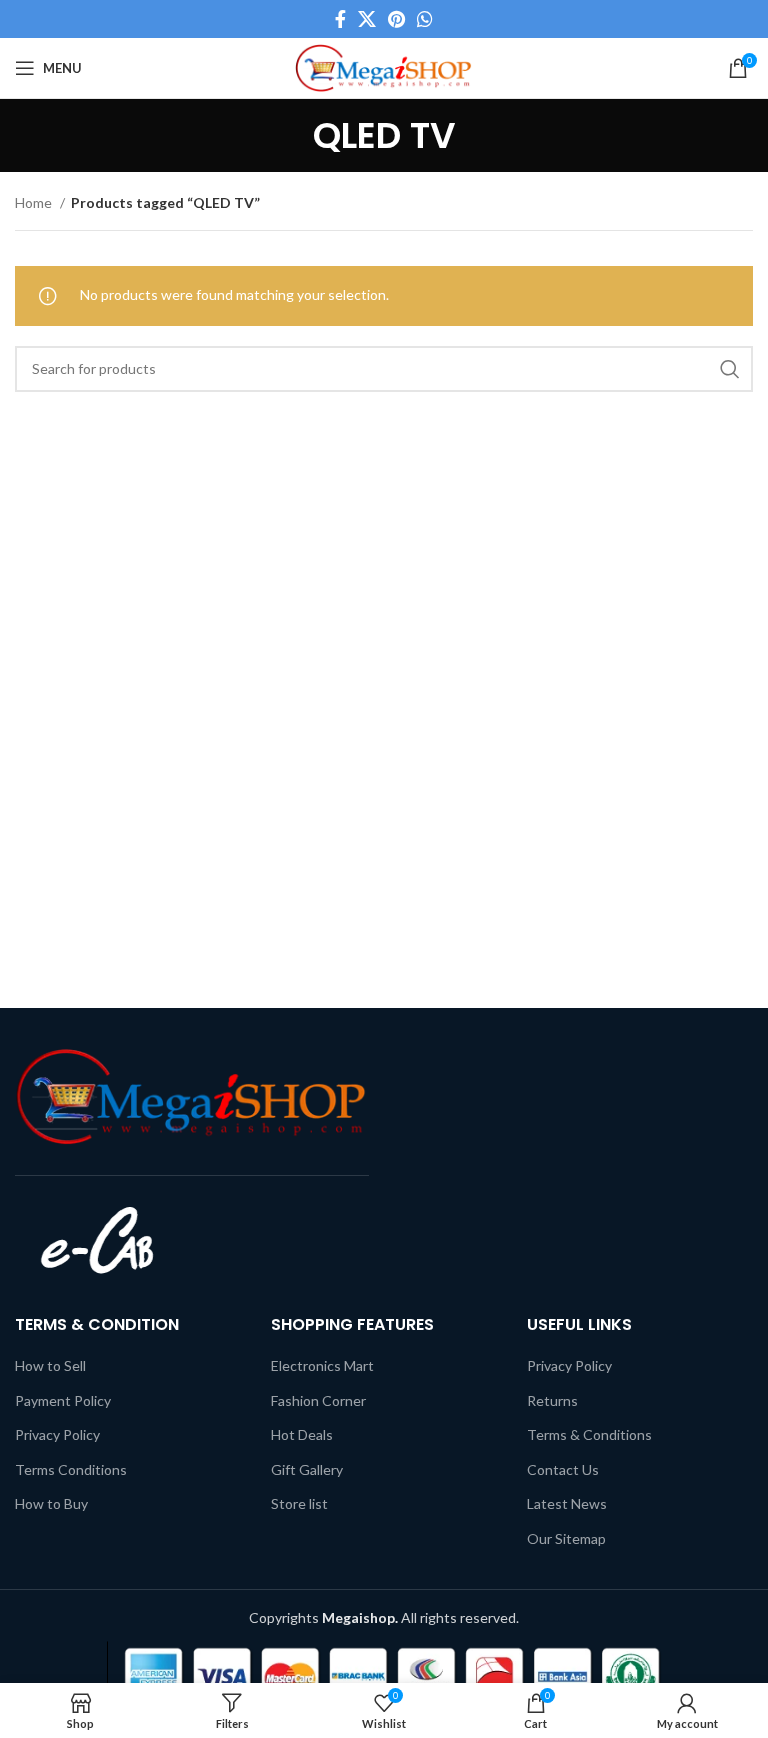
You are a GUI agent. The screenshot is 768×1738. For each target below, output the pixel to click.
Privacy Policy (57, 1434)
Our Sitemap (566, 1538)
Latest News (567, 1503)
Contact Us (563, 1469)
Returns (552, 1400)
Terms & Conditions (589, 1434)
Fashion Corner (318, 1400)
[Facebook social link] (340, 19)
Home (35, 202)
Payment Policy (63, 1400)
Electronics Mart (322, 1365)
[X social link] (367, 19)
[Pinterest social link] (396, 19)
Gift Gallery (307, 1469)
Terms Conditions (71, 1469)
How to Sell (50, 1365)
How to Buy (51, 1503)
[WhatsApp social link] (425, 19)
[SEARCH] (730, 369)
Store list (299, 1503)
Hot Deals (302, 1434)
